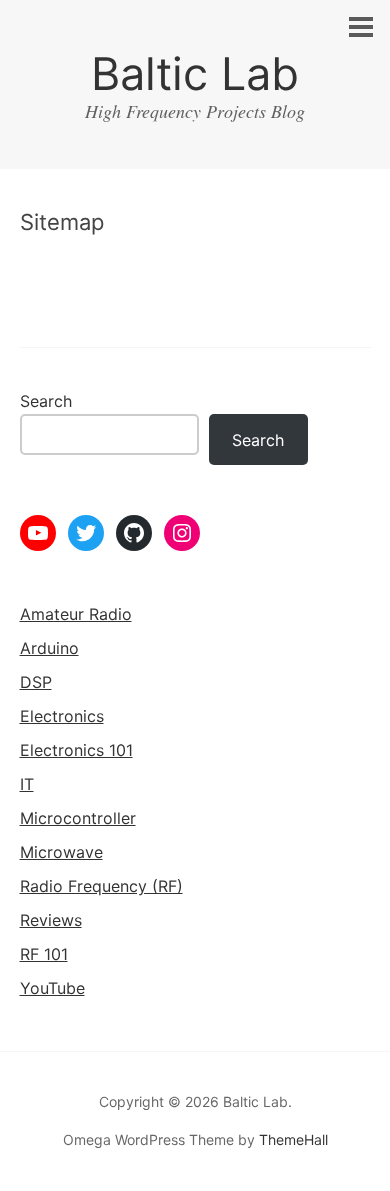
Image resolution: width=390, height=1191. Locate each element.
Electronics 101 (76, 750)
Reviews (51, 920)
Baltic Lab (195, 73)
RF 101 (44, 954)
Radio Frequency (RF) (101, 886)
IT (27, 784)
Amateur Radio (76, 614)
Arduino (49, 648)
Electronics (62, 716)
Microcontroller (78, 818)
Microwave (61, 852)
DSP (36, 682)
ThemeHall (293, 1139)
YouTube (52, 988)
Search (46, 401)
